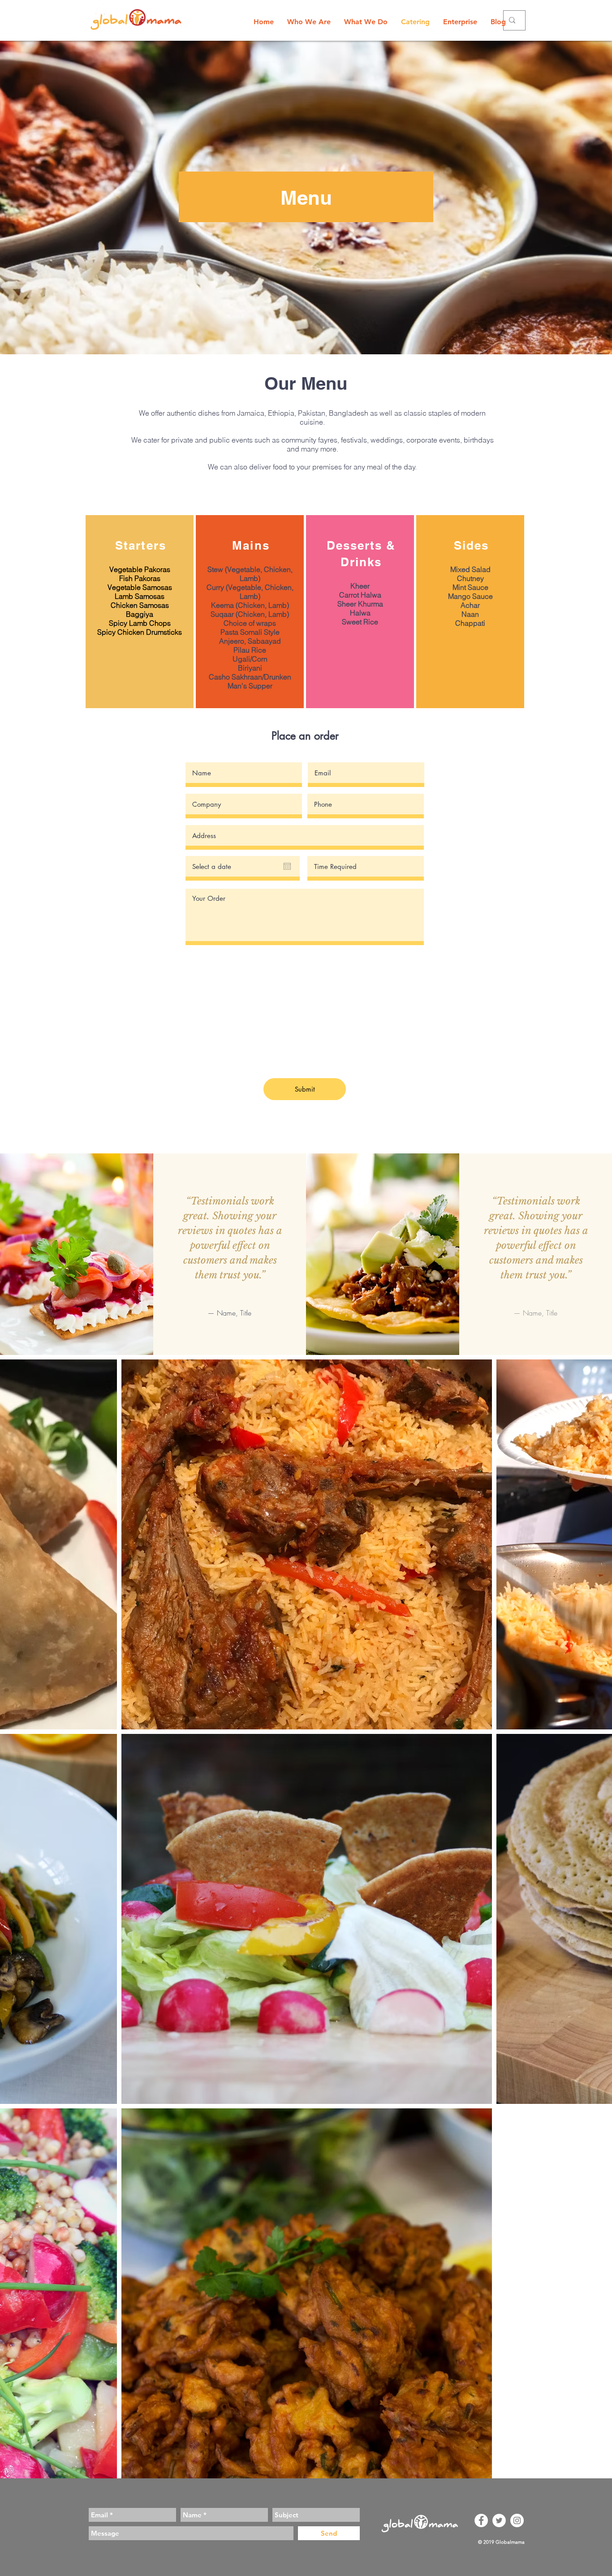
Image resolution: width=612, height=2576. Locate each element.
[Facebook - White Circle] (481, 2520)
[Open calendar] (287, 866)
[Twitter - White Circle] (499, 2520)
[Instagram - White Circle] (517, 2520)
